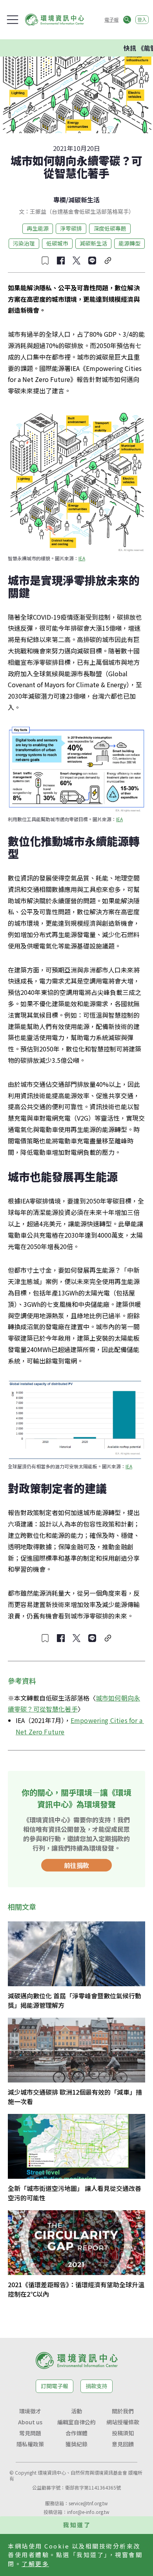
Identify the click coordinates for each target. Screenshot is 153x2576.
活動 (76, 2411)
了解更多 (35, 2564)
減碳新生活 (84, 200)
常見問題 (30, 2433)
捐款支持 (97, 2386)
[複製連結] (108, 261)
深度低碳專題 (110, 228)
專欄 (60, 200)
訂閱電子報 (55, 2386)
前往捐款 (76, 1865)
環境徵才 (30, 2411)
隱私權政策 (30, 2444)
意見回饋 (123, 2444)
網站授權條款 (123, 2422)
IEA (82, 558)
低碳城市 (57, 243)
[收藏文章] (45, 261)
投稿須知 (123, 2433)
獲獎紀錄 (76, 2444)
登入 (142, 19)
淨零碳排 (71, 228)
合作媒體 (76, 2433)
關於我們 (123, 2411)
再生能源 (38, 228)
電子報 (111, 19)
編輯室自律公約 (76, 2422)
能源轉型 (129, 243)
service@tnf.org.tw (88, 2503)
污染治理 (24, 243)
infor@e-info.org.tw (88, 2512)
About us (30, 2422)
